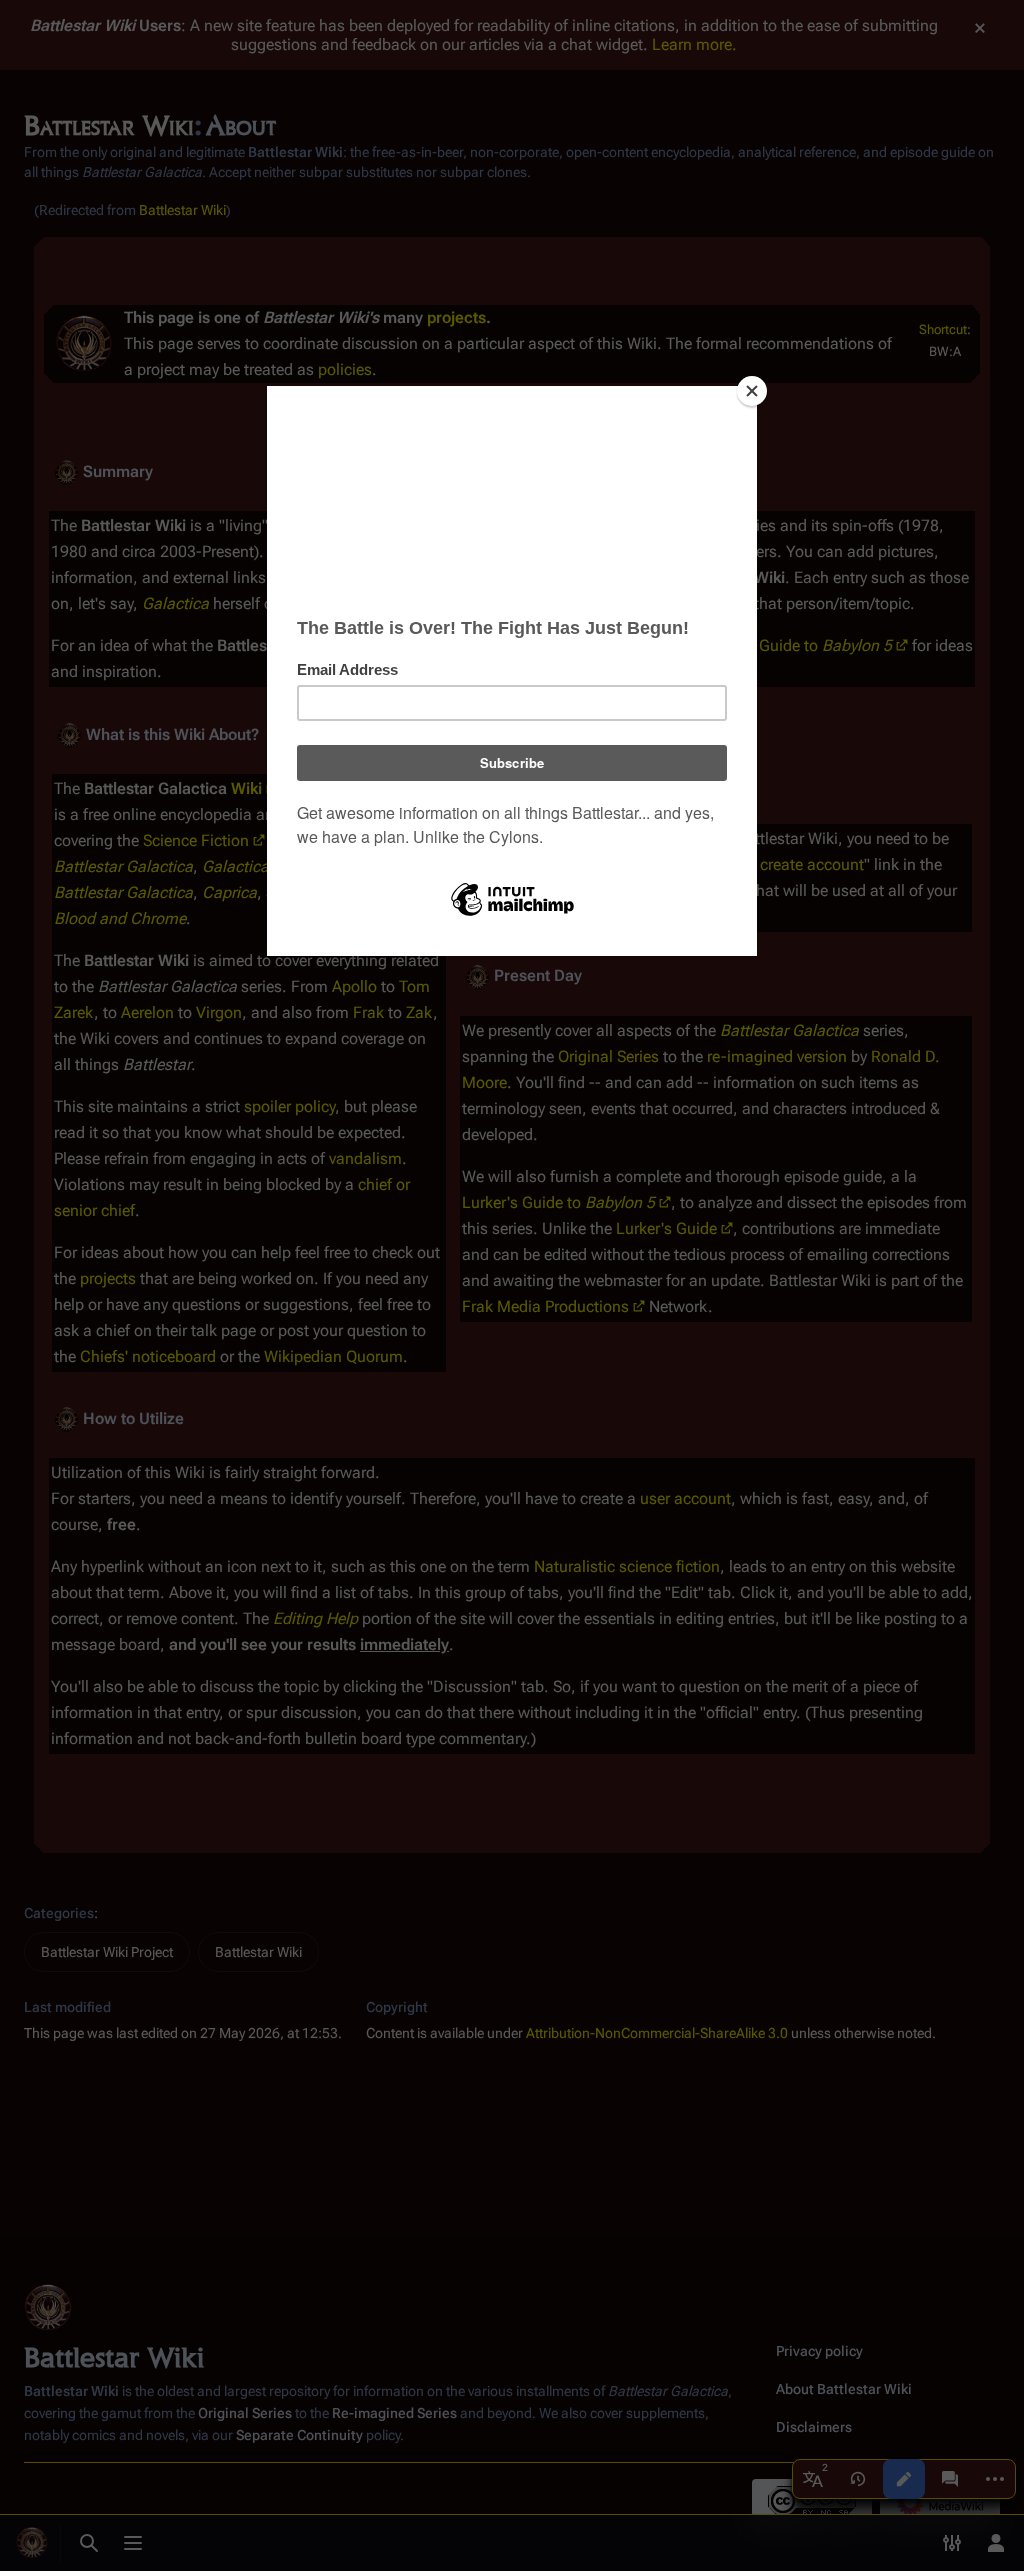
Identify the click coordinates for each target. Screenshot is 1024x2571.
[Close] (752, 391)
